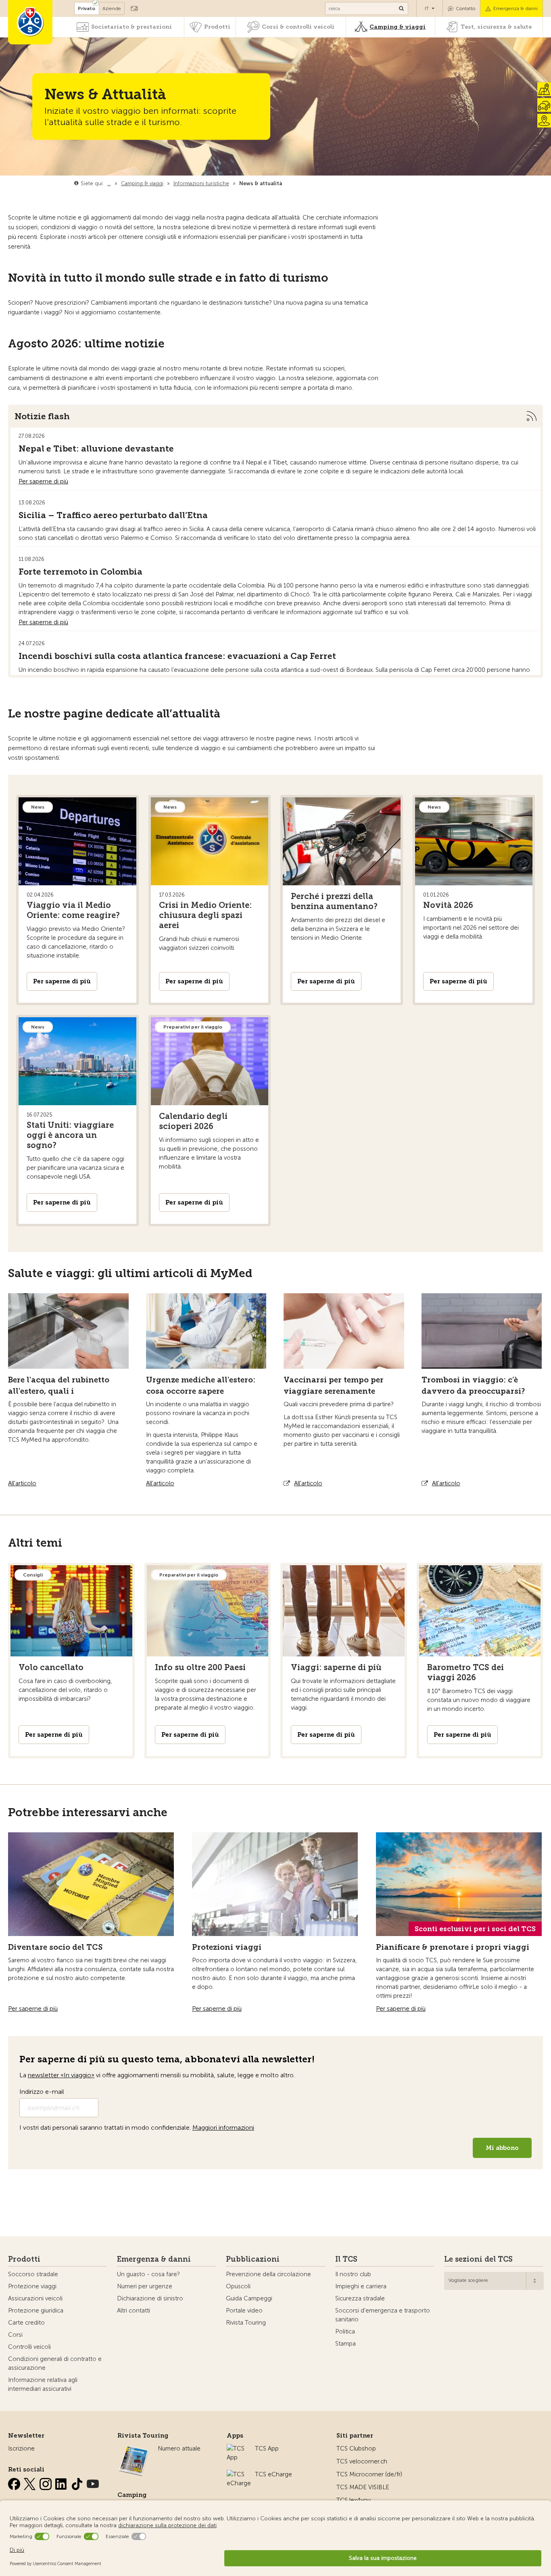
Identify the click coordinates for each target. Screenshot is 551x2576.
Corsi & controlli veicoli (298, 27)
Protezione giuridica (36, 2310)
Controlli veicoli (29, 2347)
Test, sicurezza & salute (496, 27)
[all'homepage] (30, 22)
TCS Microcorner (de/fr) (369, 2474)
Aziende (112, 8)
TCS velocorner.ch (362, 2461)
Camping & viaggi (398, 27)
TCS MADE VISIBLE (363, 2487)
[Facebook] (15, 2482)
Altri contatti (134, 2310)
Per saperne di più (43, 481)
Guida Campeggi (249, 2298)
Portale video (244, 2310)
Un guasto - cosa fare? (148, 2274)
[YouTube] (93, 2482)
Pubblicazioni (253, 2259)
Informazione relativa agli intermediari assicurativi (43, 2384)
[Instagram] (46, 2482)
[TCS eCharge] (239, 2474)
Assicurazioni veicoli (35, 2298)
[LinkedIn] (62, 2482)
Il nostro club (353, 2274)
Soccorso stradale (33, 2274)
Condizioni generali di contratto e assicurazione (55, 2363)
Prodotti (217, 27)
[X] (31, 2482)
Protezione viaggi (32, 2286)
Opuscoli (238, 2286)
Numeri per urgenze (145, 2286)
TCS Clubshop (356, 2448)
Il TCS (346, 2259)
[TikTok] (78, 2482)
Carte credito (26, 2323)
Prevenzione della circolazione (268, 2274)
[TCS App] (237, 2448)
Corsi (15, 2335)
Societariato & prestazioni (131, 27)
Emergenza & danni (516, 8)
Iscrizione (21, 2448)
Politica (345, 2331)
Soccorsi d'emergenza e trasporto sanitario (383, 2315)
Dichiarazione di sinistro (150, 2298)
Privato (87, 8)
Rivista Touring (246, 2323)
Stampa (345, 2344)
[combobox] (494, 2281)
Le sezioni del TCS (478, 2259)
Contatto (465, 8)
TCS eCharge (273, 2474)
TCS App (267, 2448)
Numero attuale (179, 2448)
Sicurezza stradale (360, 2298)
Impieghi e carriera (361, 2286)
